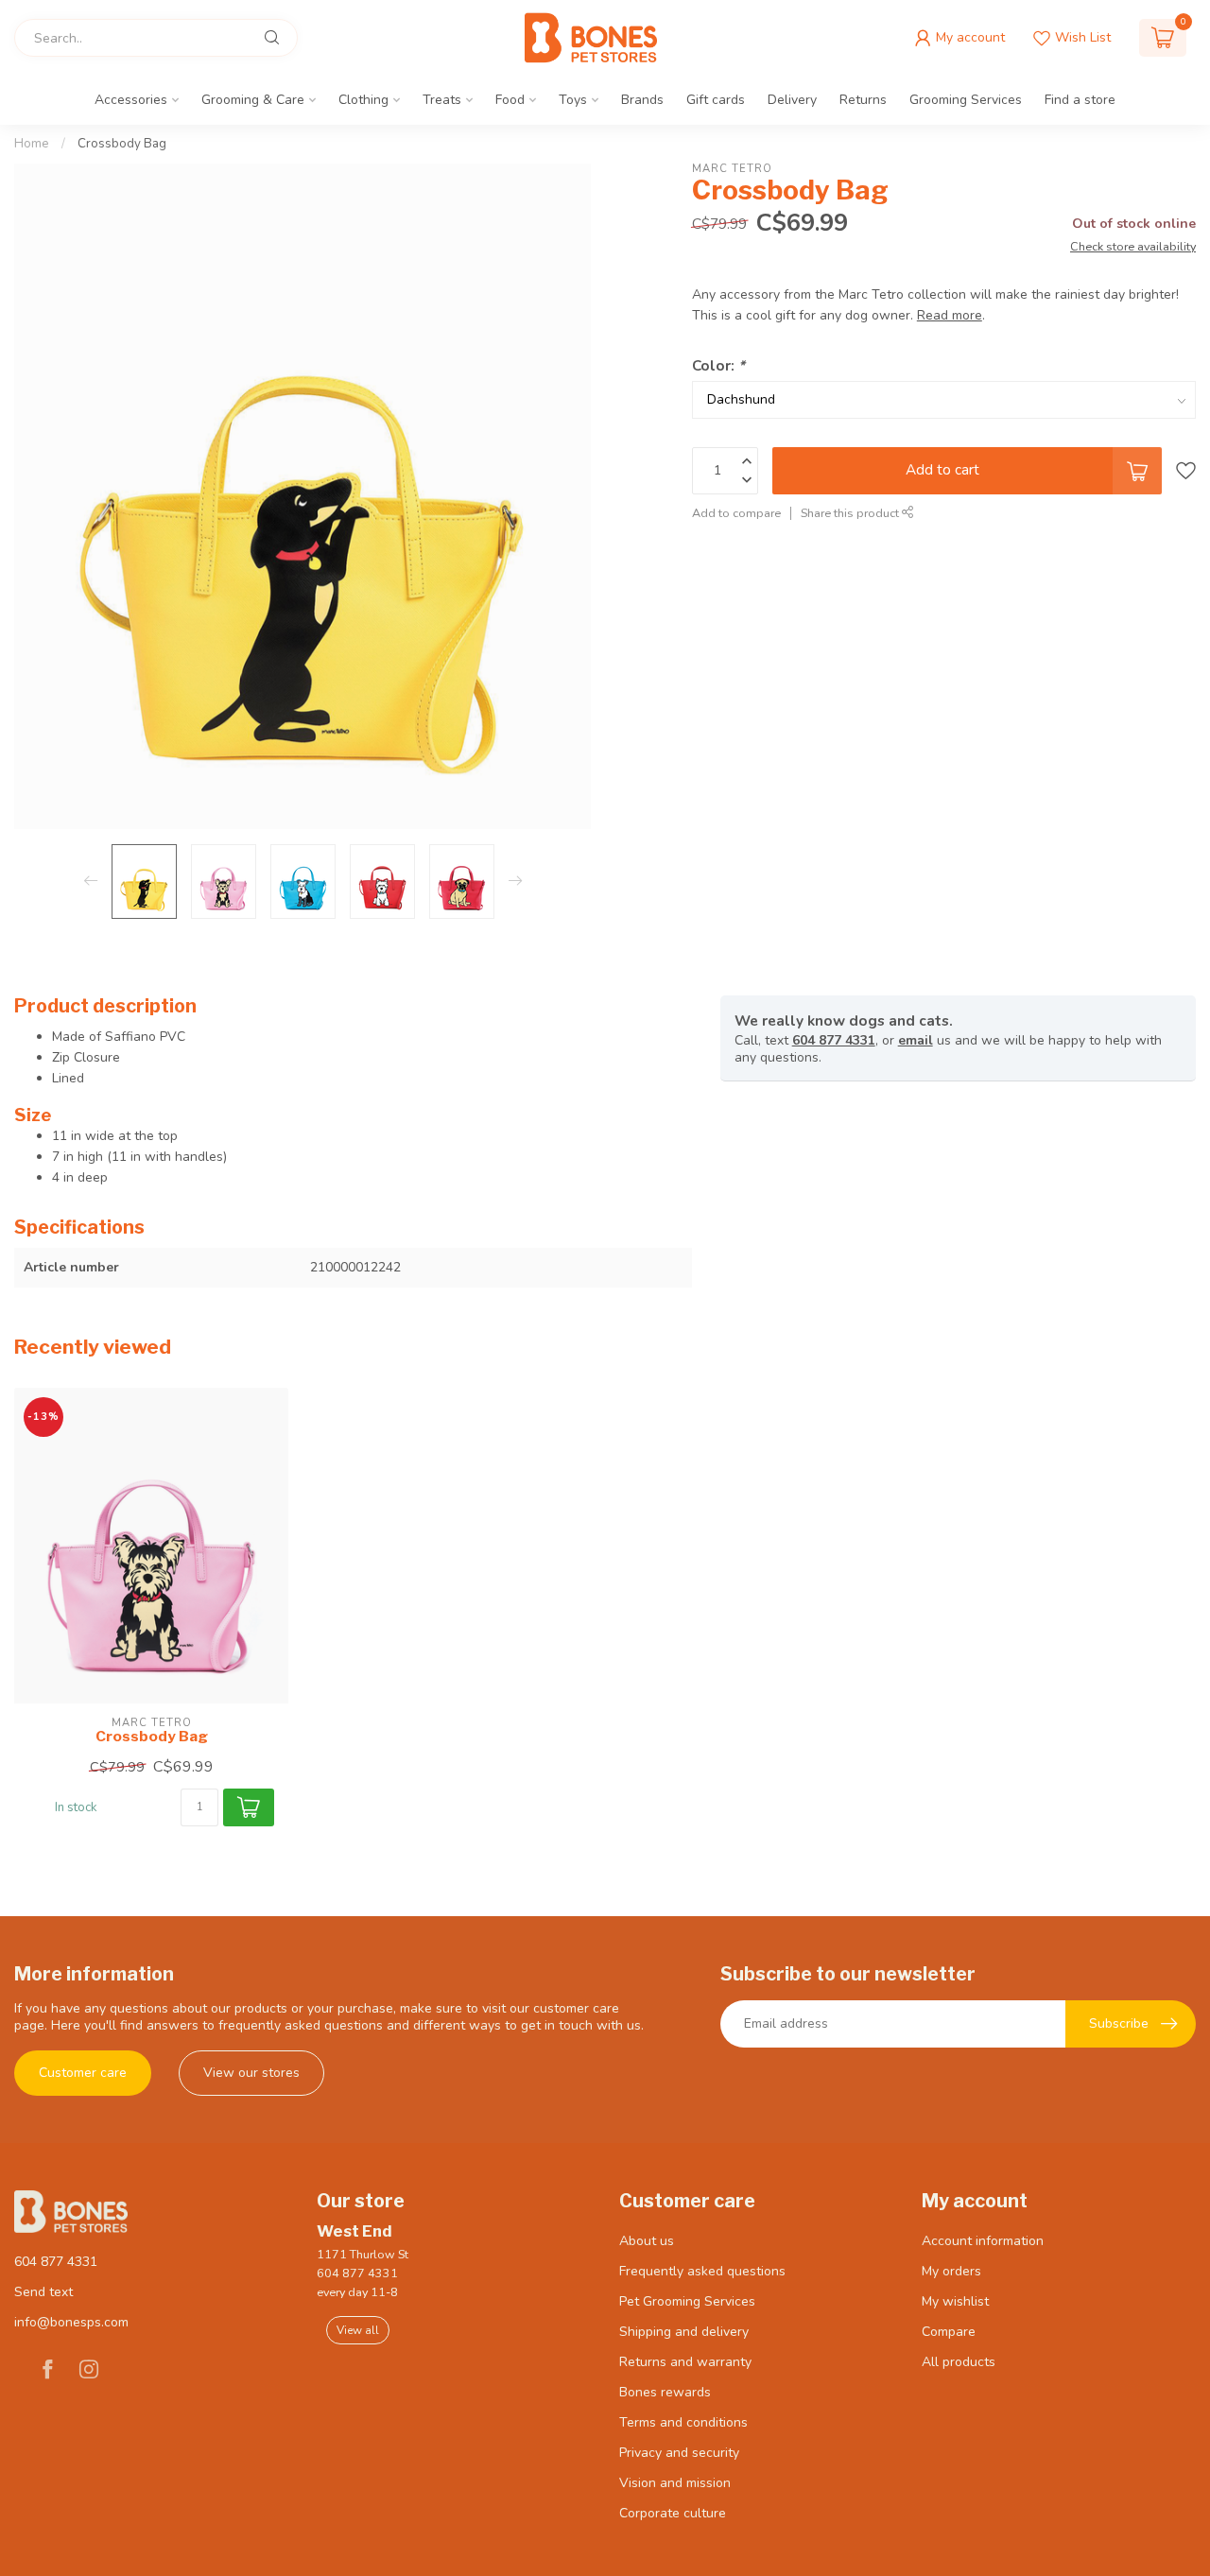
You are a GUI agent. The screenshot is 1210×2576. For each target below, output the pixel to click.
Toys (573, 100)
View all (358, 2330)
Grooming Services (966, 100)
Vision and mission (675, 2483)
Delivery (792, 100)
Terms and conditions (683, 2422)
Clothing (363, 100)
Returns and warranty (685, 2362)
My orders (951, 2271)
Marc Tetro (732, 169)
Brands (642, 100)
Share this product (851, 512)
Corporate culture (673, 2513)
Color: (718, 364)
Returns (863, 100)
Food (510, 100)
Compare (949, 2332)
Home (32, 144)
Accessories (131, 100)
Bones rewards (665, 2392)
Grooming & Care (253, 100)
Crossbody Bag (122, 144)
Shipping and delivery (684, 2332)
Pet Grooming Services (687, 2301)
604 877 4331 (834, 1040)
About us (647, 2241)
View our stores (251, 2073)
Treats (442, 100)
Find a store (1080, 100)
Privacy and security (679, 2453)
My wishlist (955, 2301)
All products (959, 2362)
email (916, 1040)
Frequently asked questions (702, 2271)
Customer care (83, 2073)
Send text (43, 2292)
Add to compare (736, 512)
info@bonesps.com (71, 2322)
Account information (983, 2241)
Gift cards (716, 100)
